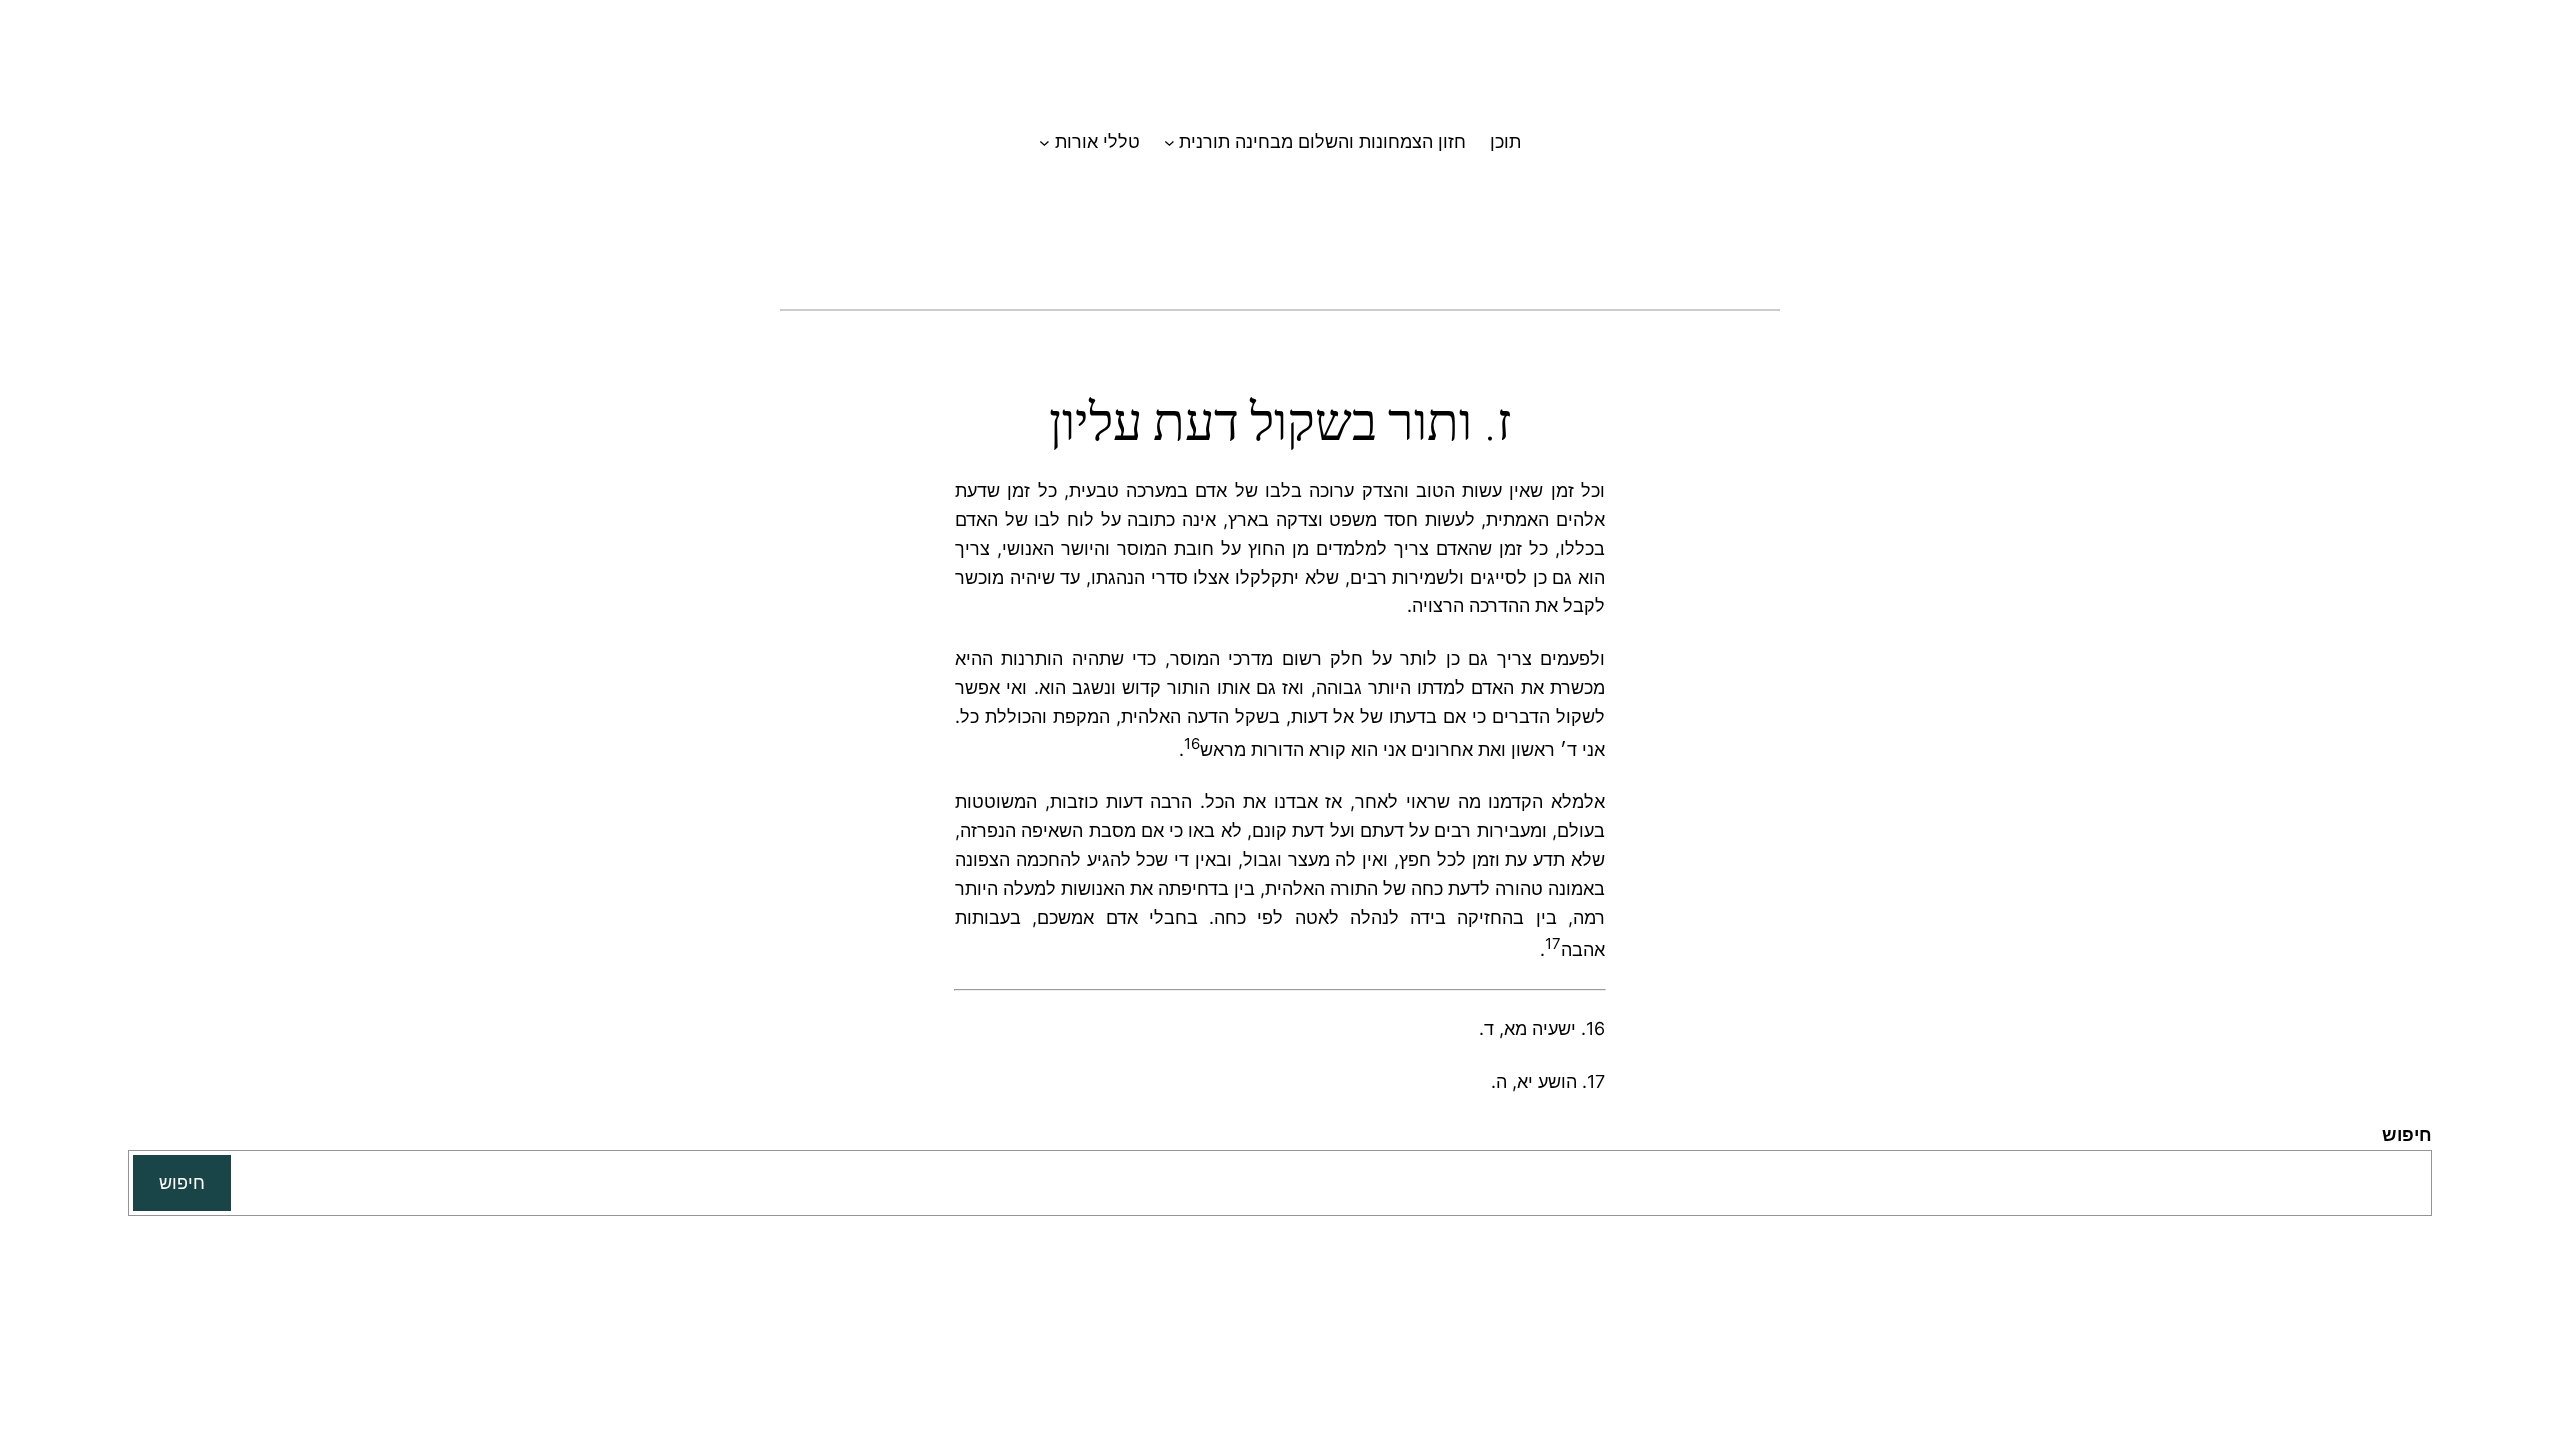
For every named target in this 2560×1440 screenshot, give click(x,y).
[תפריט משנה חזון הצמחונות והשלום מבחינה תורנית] (1169, 142)
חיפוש (2407, 1134)
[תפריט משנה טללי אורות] (1044, 142)
